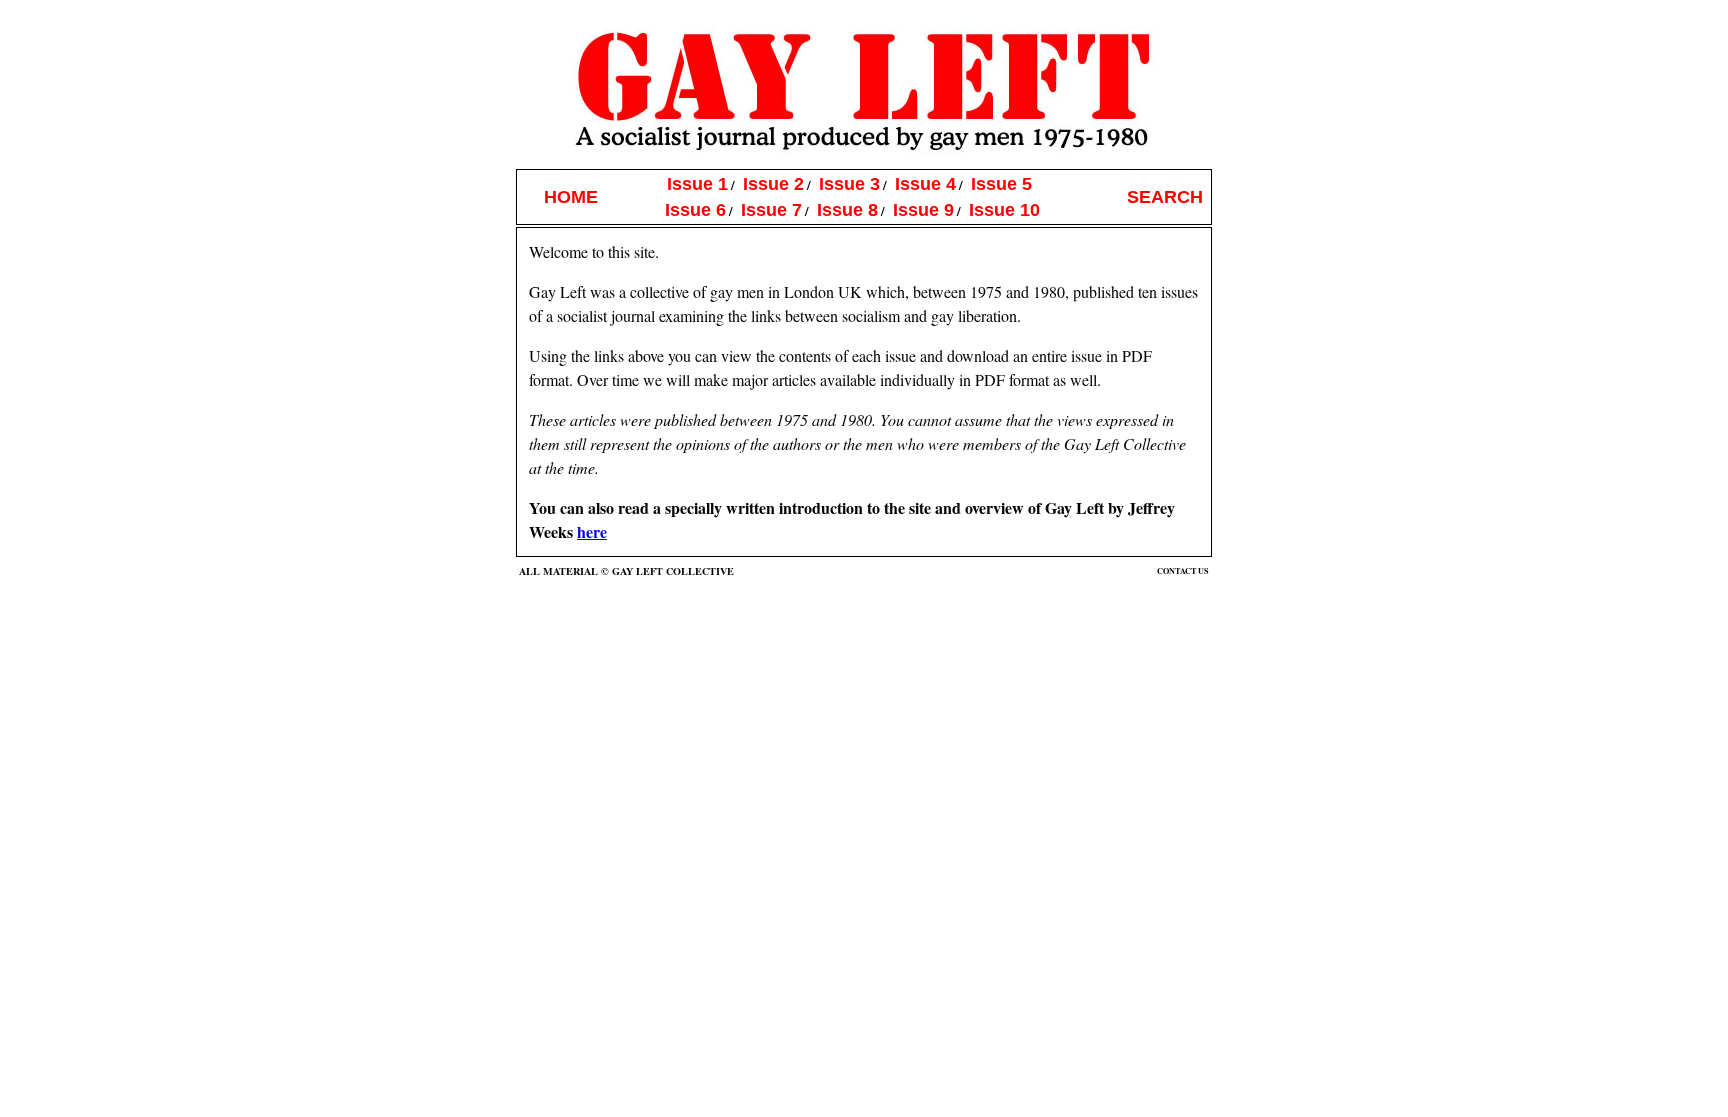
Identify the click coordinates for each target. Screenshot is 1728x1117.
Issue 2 (773, 183)
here (592, 531)
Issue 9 (923, 209)
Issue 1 (697, 183)
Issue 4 (925, 183)
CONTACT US (1183, 571)
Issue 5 (1001, 183)
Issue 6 (695, 209)
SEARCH (1165, 196)
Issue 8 (847, 209)
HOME (571, 196)
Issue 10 (1004, 209)
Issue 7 (771, 209)
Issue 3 (849, 183)
